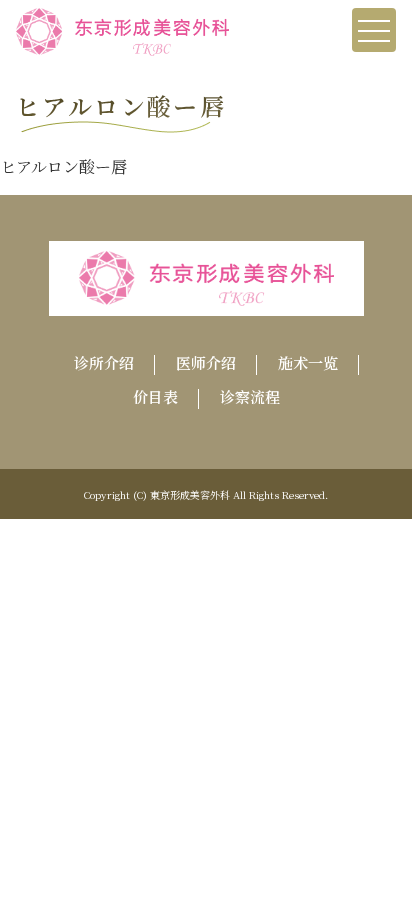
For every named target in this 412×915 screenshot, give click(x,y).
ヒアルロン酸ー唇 (63, 166)
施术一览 (308, 362)
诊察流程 (250, 396)
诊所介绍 (104, 362)
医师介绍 (206, 362)
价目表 (155, 396)
